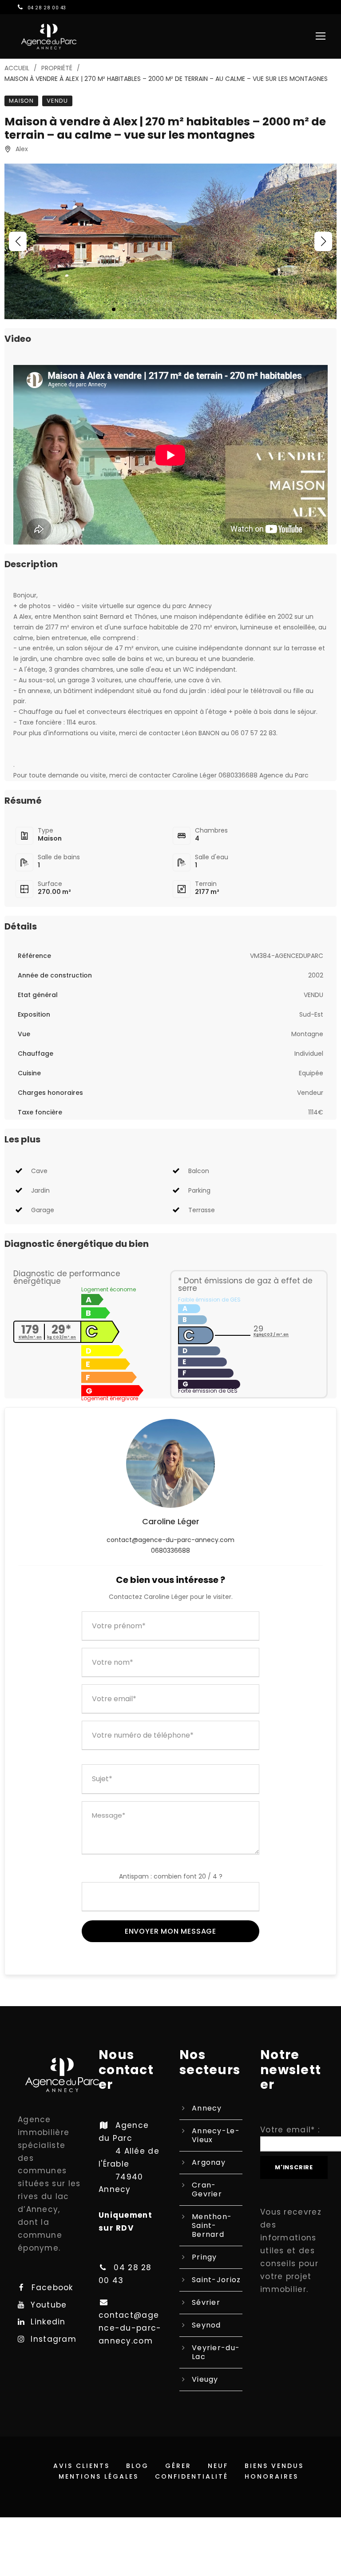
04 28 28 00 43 (47, 8)
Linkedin (48, 2322)
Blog (137, 2466)
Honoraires (272, 2476)
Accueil (17, 68)
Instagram (54, 2339)
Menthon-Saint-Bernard (212, 2225)
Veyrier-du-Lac (216, 2352)
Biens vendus (274, 2466)
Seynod (206, 2325)
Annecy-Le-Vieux (216, 2135)
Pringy (204, 2257)
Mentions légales (99, 2476)
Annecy (207, 2108)
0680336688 (170, 1550)
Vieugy (205, 2379)
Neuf (218, 2466)
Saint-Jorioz (216, 2280)
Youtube (49, 2305)
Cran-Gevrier (207, 2189)
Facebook (52, 2288)
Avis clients (81, 2466)
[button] (18, 241)
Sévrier (206, 2302)
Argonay (209, 2162)
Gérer (178, 2466)
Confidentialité (192, 2476)
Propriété (57, 68)
